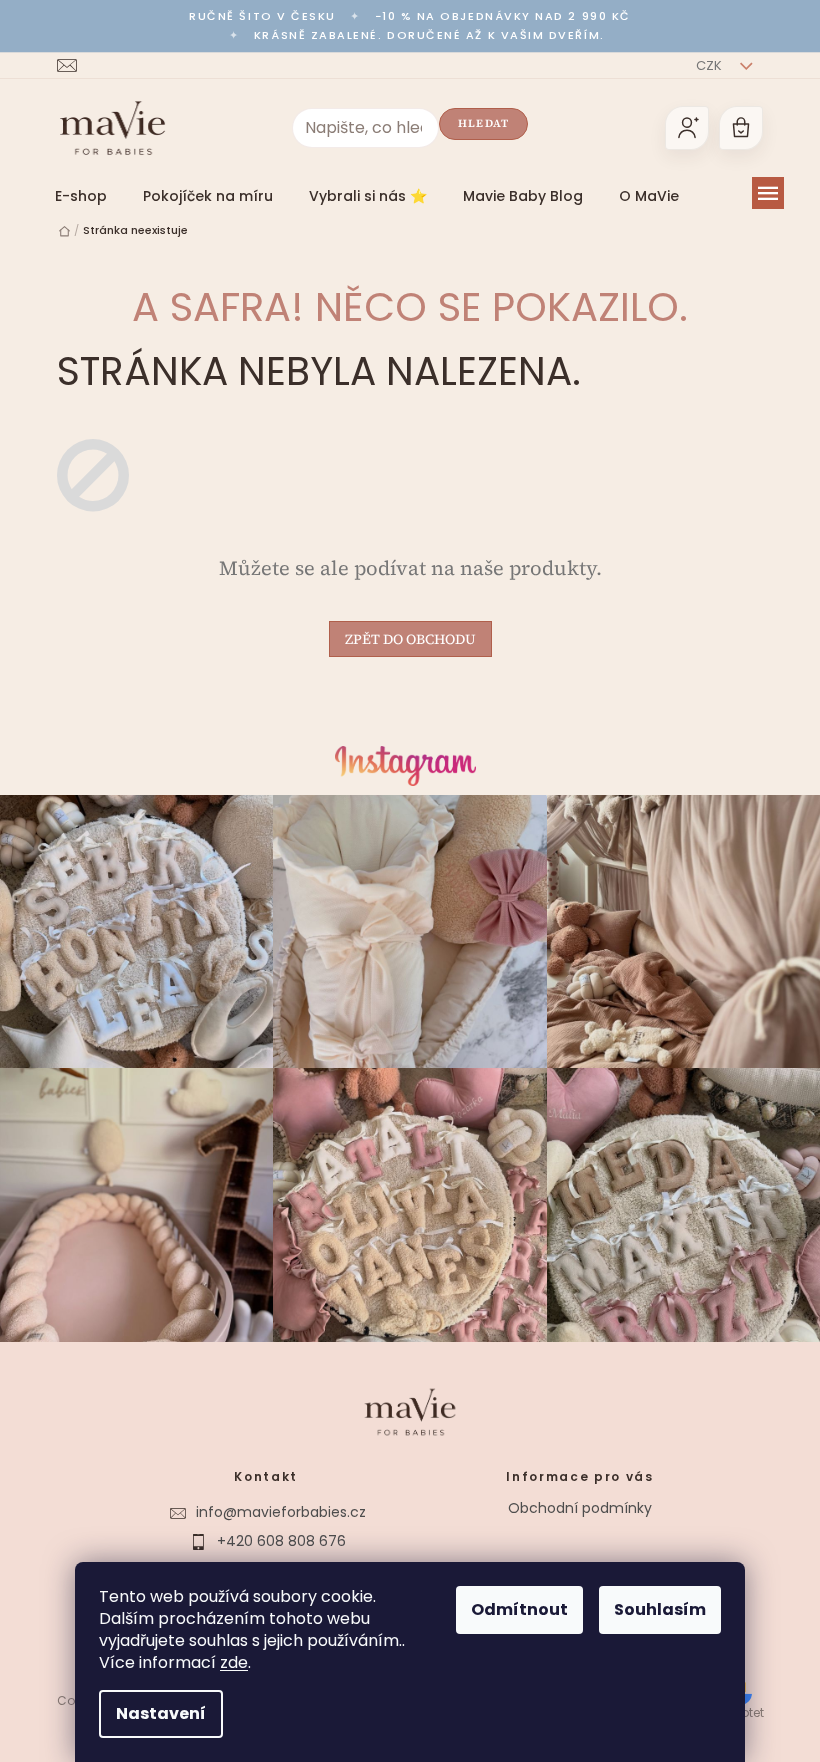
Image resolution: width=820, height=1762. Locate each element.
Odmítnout (519, 1609)
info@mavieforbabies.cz (281, 1512)
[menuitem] (81, 196)
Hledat (483, 123)
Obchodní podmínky (580, 1508)
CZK (710, 65)
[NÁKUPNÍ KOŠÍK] (741, 128)
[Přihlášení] (687, 128)
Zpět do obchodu (410, 639)
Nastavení (161, 1713)
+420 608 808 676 (281, 1541)
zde (234, 1662)
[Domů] (64, 231)
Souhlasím (660, 1609)
